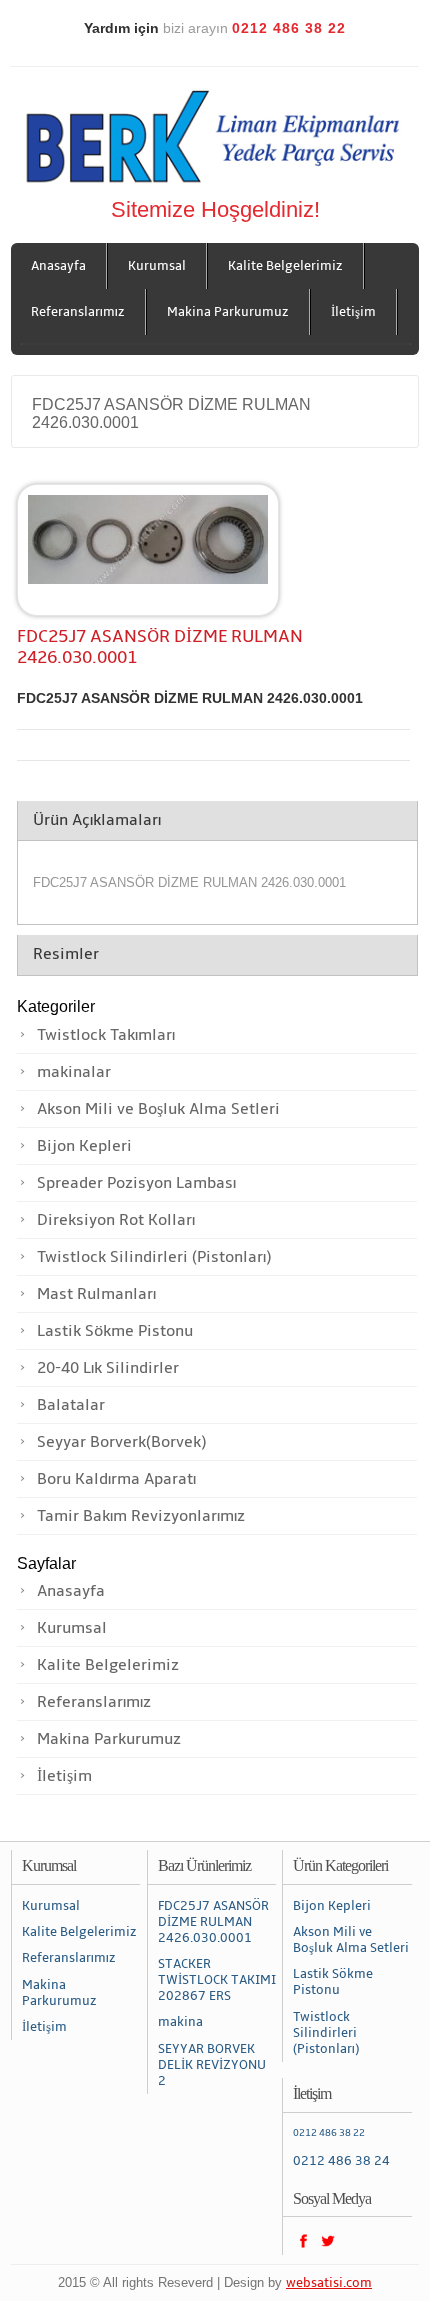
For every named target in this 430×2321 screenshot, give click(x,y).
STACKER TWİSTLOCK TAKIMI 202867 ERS (217, 1980)
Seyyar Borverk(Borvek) (121, 1442)
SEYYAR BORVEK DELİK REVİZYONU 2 (212, 2065)
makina (180, 2022)
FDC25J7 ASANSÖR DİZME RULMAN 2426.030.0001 (213, 1922)
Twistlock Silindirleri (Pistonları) (154, 1257)
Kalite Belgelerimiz (285, 266)
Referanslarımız (78, 312)
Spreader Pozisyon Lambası (136, 1183)
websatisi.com (329, 2283)
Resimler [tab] (66, 954)
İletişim (353, 312)
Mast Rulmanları (96, 1294)
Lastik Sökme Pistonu (115, 1331)
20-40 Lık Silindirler (108, 1368)
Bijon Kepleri (84, 1146)
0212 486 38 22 (329, 2133)
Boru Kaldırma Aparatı (116, 1479)
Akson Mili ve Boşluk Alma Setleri (158, 1109)
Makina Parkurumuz (228, 312)
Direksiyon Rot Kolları (116, 1220)
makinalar (74, 1072)
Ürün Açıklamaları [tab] (97, 820)
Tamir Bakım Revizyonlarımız (141, 1516)
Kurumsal (157, 266)
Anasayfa (58, 266)
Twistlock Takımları (106, 1035)
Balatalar (71, 1405)
